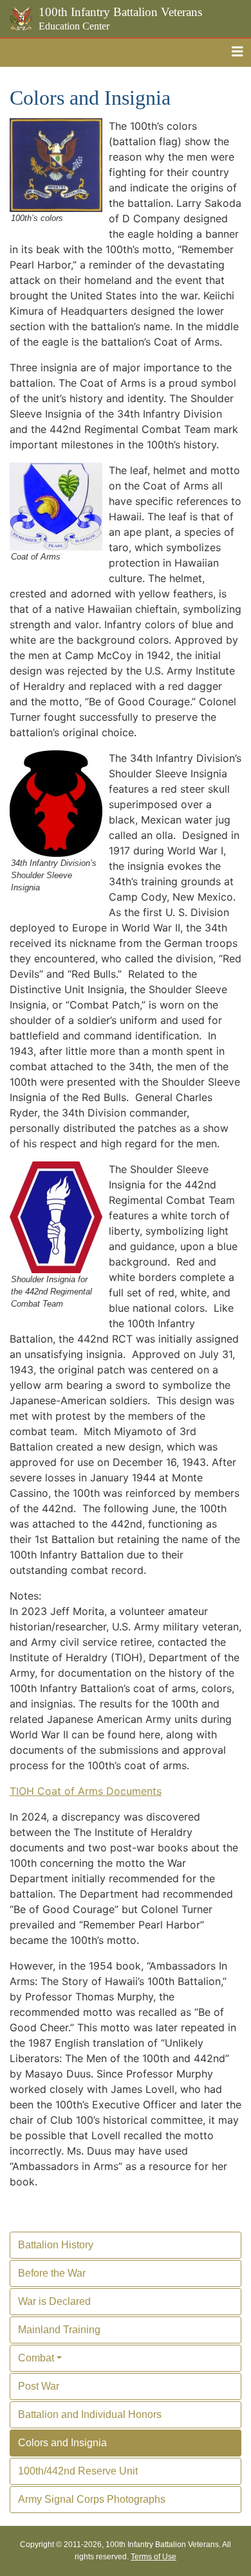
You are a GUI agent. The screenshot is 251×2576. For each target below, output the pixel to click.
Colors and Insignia (62, 2443)
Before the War (52, 2273)
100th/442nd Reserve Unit (78, 2471)
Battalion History (56, 2245)
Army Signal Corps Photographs (92, 2499)
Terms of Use (153, 2557)
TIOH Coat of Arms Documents (86, 1791)
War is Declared (54, 2301)
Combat (36, 2358)
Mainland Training (59, 2330)
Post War (39, 2386)
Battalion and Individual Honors (90, 2414)
